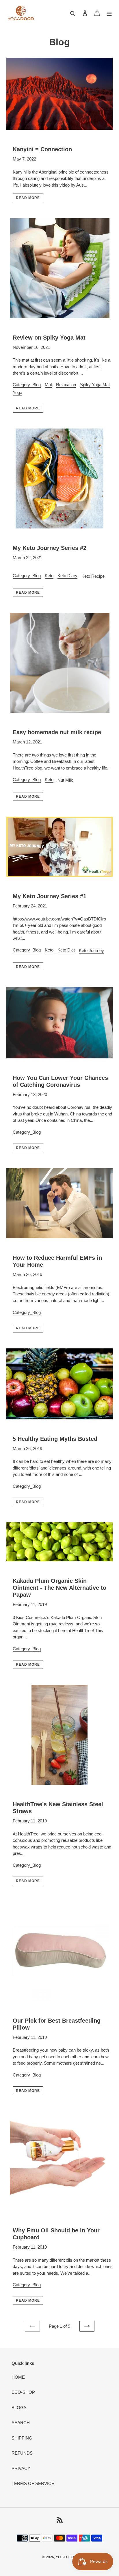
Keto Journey (91, 950)
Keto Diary (67, 576)
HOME (18, 2377)
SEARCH (21, 2423)
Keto (49, 576)
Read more (28, 198)
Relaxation (66, 385)
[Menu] (109, 13)
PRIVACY (21, 2468)
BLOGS (19, 2408)
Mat (48, 385)
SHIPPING (22, 2438)
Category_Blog (27, 385)
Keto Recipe (93, 576)
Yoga (17, 392)
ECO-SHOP (23, 2392)
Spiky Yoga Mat (95, 385)
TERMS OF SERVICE (33, 2483)
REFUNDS (22, 2453)
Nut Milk (65, 780)
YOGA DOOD (66, 2557)
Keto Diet (66, 950)
